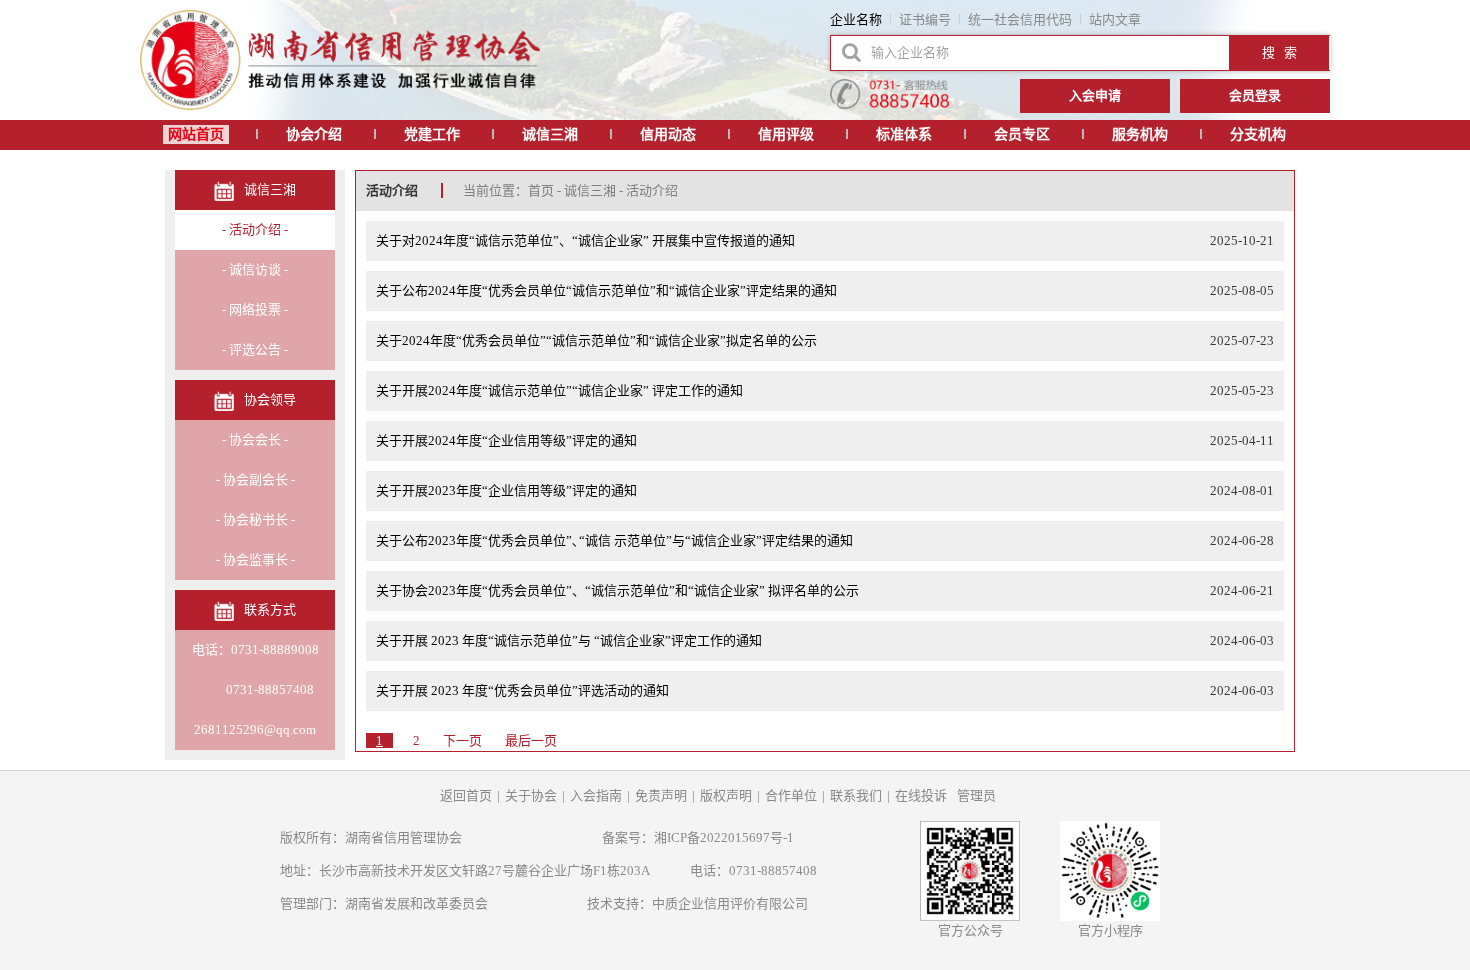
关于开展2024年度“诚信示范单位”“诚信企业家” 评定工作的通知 (559, 390)
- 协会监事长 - (255, 559)
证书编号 (925, 19)
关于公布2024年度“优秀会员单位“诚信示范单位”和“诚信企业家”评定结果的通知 (606, 290)
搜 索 (1279, 52)
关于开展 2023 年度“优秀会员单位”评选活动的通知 (522, 690)
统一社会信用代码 (1020, 19)
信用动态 (668, 134)
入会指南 (596, 795)
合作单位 (791, 795)
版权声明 (726, 795)
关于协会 (531, 795)
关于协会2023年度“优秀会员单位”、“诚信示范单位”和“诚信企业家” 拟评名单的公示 (617, 590)
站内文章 (1115, 19)
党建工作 (432, 134)
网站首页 (196, 134)
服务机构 (1140, 134)
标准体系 (904, 134)
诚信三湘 (550, 134)
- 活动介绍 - (255, 229)
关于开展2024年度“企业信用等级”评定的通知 (506, 440)
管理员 (976, 795)
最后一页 (531, 740)
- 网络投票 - (255, 309)
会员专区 (1022, 134)
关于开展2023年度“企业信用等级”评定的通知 (506, 490)
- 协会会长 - (255, 439)
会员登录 (1255, 95)
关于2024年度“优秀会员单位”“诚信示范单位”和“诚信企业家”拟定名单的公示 (596, 340)
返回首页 (466, 795)
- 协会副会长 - (255, 479)
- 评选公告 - (255, 349)
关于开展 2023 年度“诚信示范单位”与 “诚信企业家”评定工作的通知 (569, 640)
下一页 (462, 740)
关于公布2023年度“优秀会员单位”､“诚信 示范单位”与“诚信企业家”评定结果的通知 (614, 540)
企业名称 (856, 19)
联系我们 (856, 795)
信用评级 (786, 134)
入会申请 (1095, 95)
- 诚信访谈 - (255, 269)
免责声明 (661, 795)
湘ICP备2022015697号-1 (724, 837)
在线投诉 (921, 795)
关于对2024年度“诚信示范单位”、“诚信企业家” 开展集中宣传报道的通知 (585, 240)
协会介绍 (314, 134)
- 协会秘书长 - (255, 519)
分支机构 (1258, 134)
